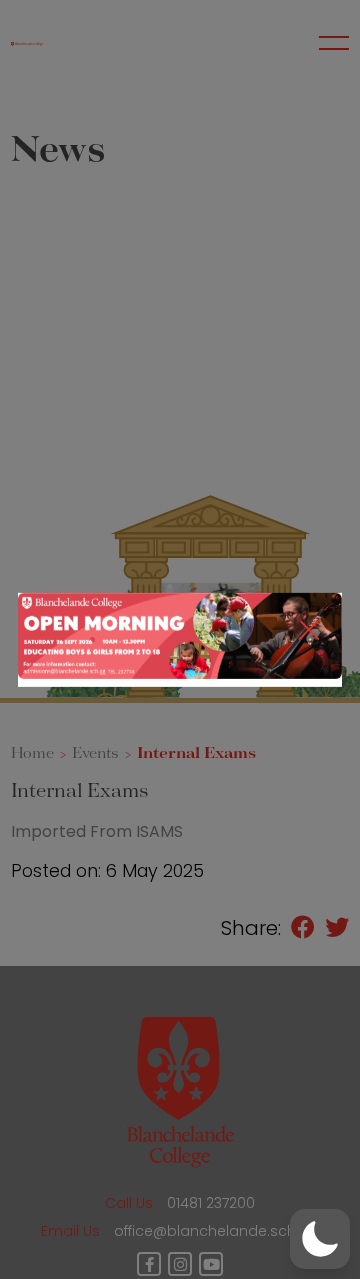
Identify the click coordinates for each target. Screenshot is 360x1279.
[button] (320, 1239)
